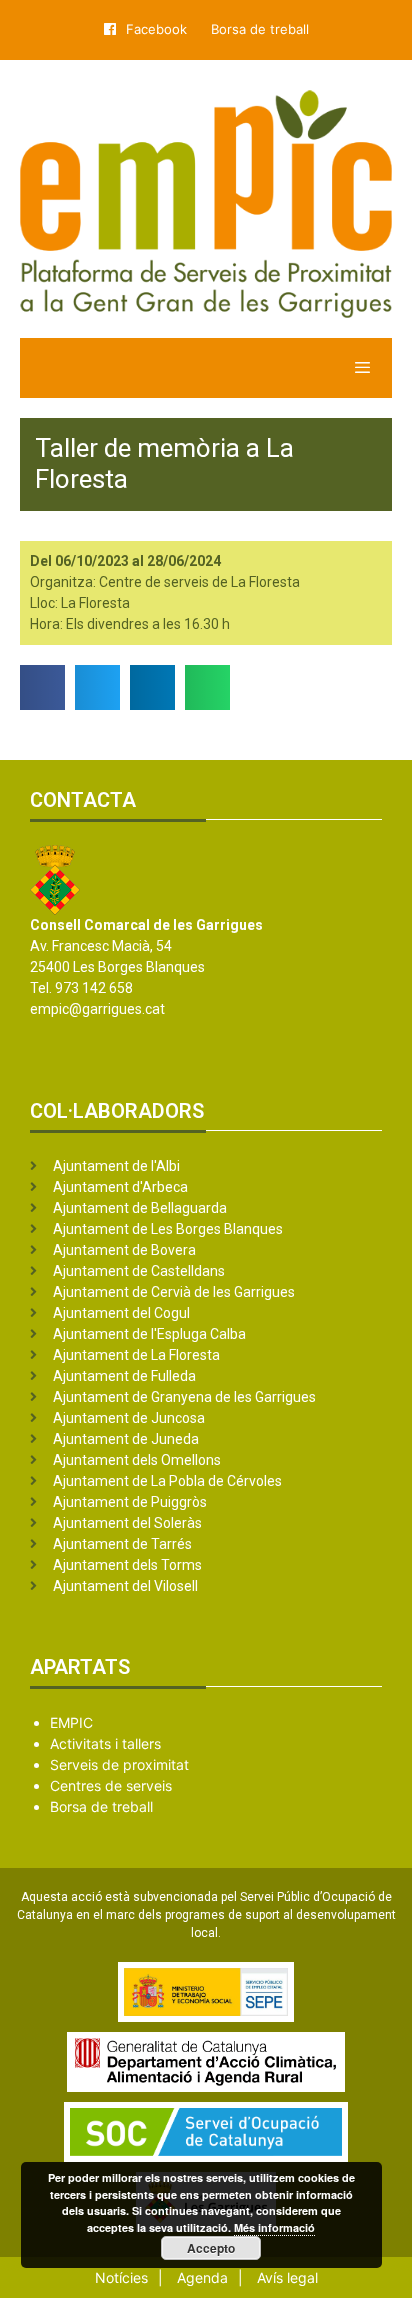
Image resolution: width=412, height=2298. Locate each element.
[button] (42, 687)
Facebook (156, 29)
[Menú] (206, 368)
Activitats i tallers (105, 1743)
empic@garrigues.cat (97, 1009)
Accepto (211, 2248)
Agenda (202, 2277)
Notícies (121, 2277)
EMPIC (71, 1722)
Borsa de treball (260, 29)
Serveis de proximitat (119, 1764)
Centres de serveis (111, 1785)
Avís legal (287, 2277)
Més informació (274, 2227)
